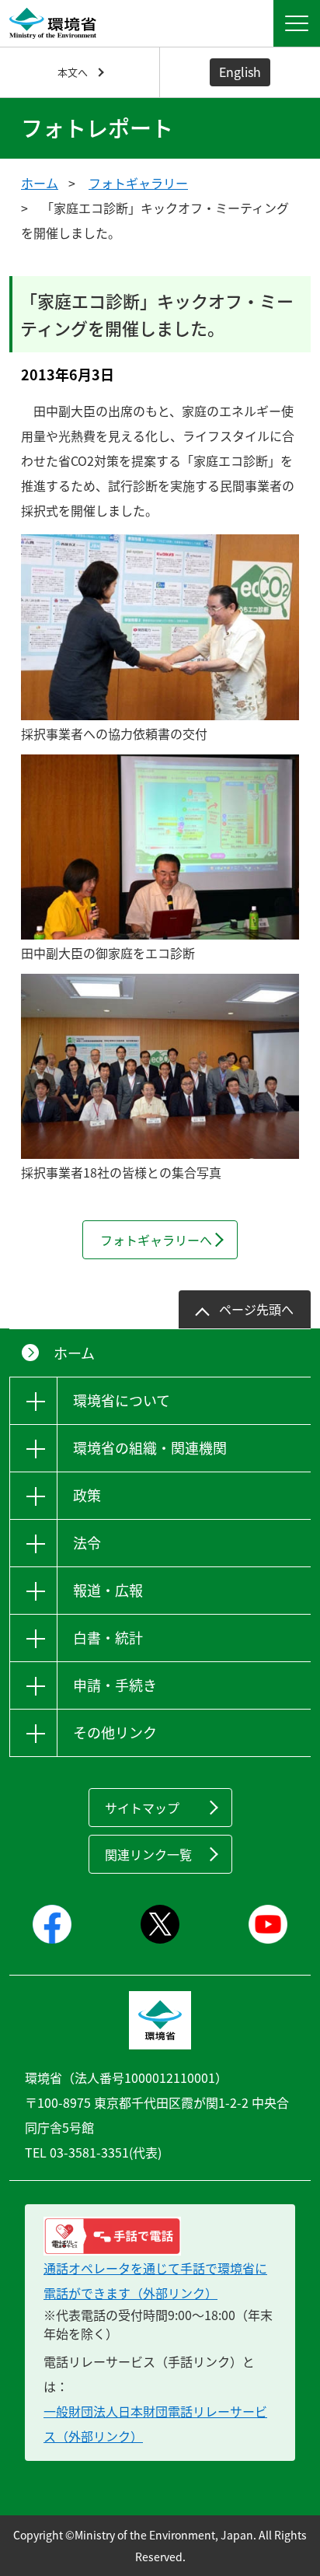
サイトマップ (142, 1808)
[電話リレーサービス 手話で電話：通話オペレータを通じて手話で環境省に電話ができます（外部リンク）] (160, 2236)
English (240, 72)
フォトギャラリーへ (156, 1240)
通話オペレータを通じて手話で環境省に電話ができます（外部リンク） (155, 2280)
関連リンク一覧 (148, 1854)
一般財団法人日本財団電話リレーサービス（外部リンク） (155, 2424)
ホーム (40, 183)
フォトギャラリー (138, 183)
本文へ (73, 72)
